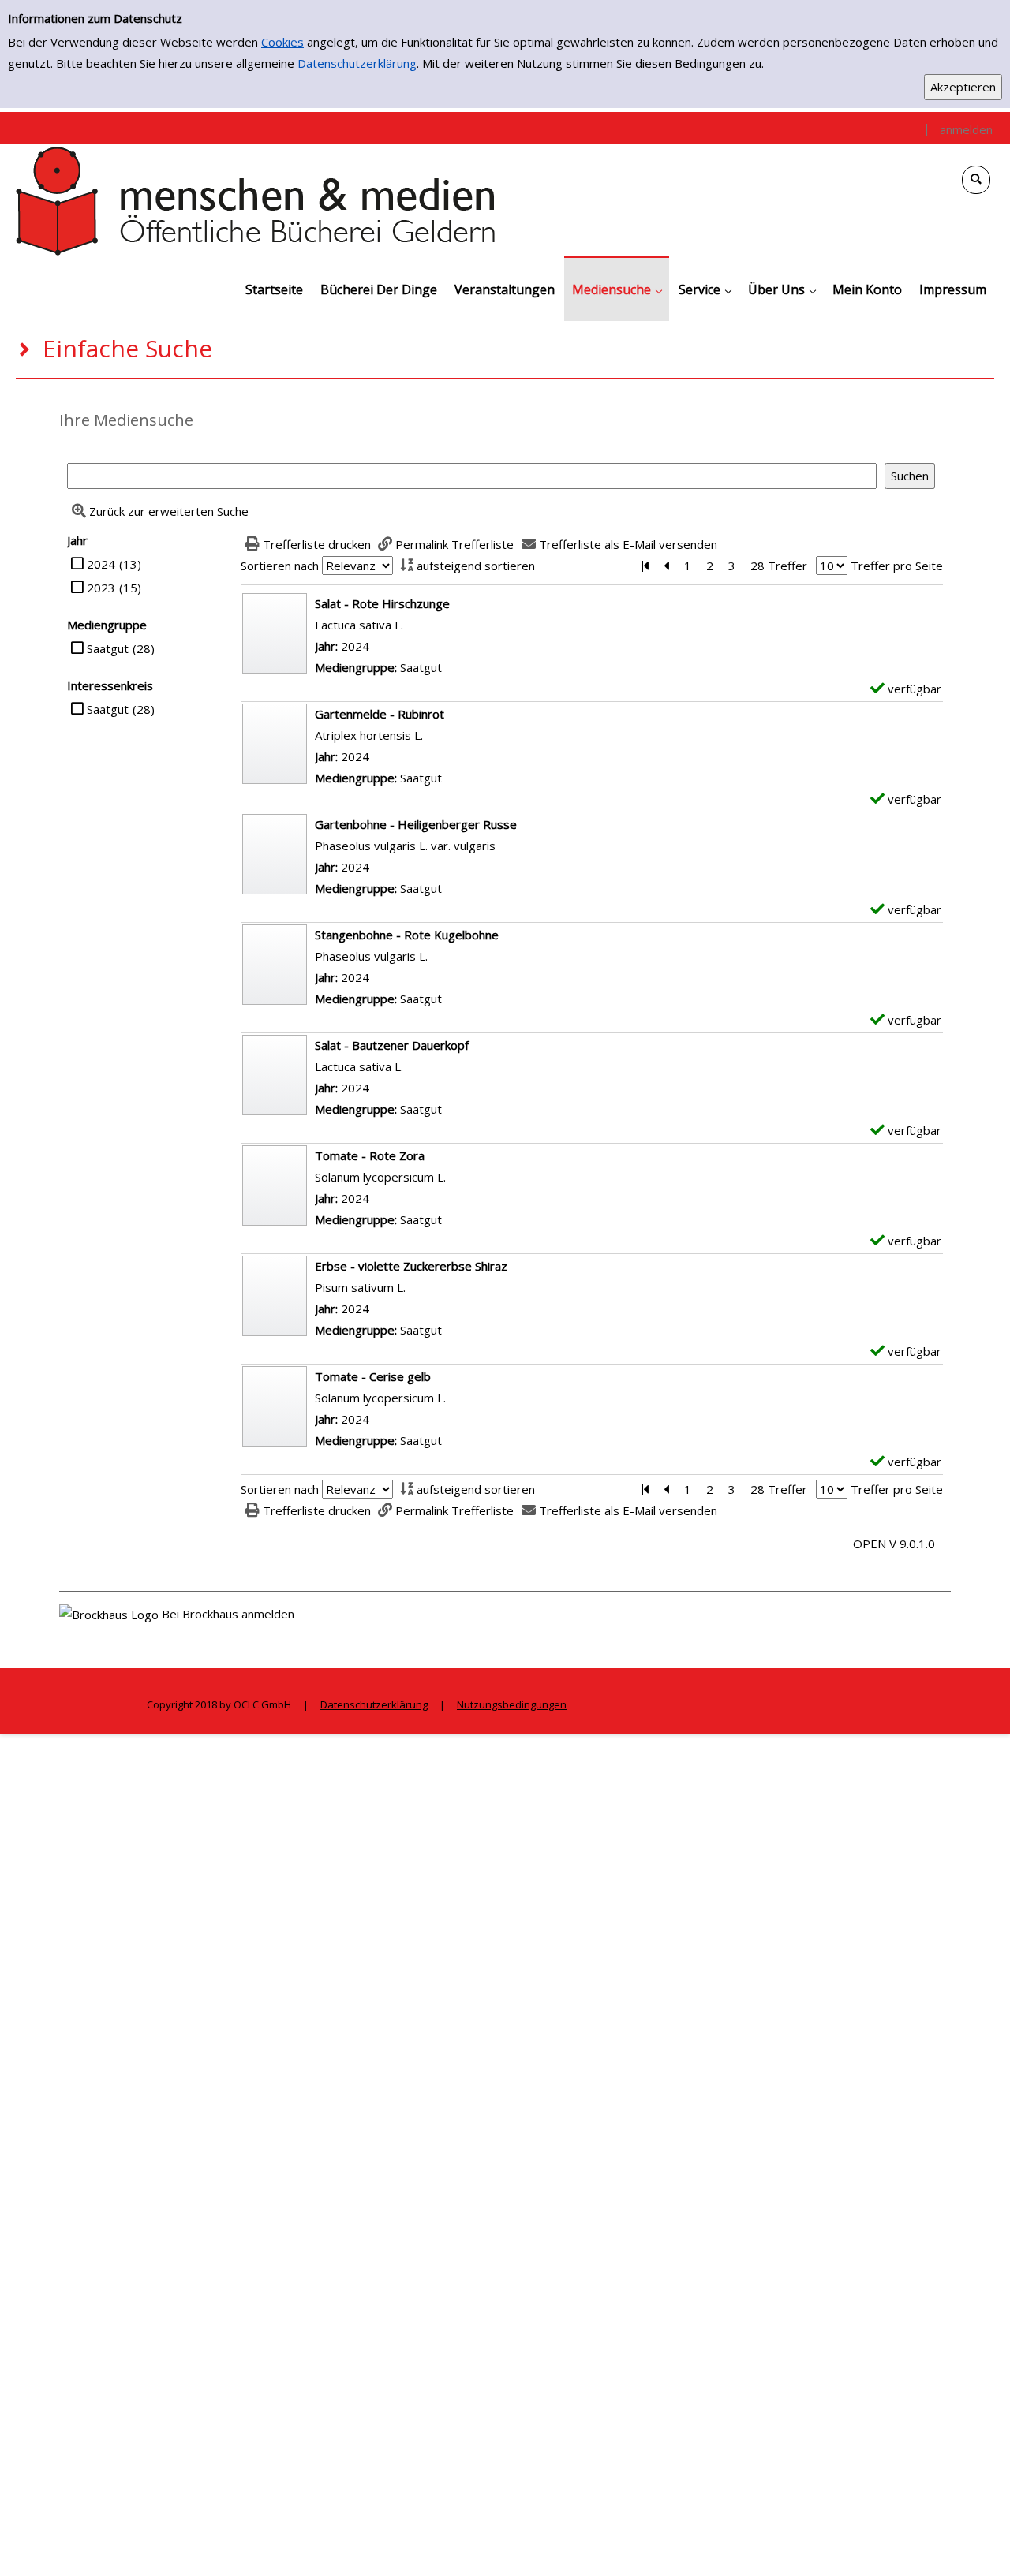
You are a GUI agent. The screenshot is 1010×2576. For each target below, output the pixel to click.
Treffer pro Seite (897, 566)
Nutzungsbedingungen (512, 1704)
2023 (101, 588)
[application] (617, 288)
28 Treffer (779, 566)
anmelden (966, 129)
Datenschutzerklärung (357, 63)
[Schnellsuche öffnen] (976, 180)
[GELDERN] (256, 200)
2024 (101, 564)
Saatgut (108, 648)
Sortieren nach (280, 566)
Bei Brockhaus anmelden (228, 1614)
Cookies (282, 42)
